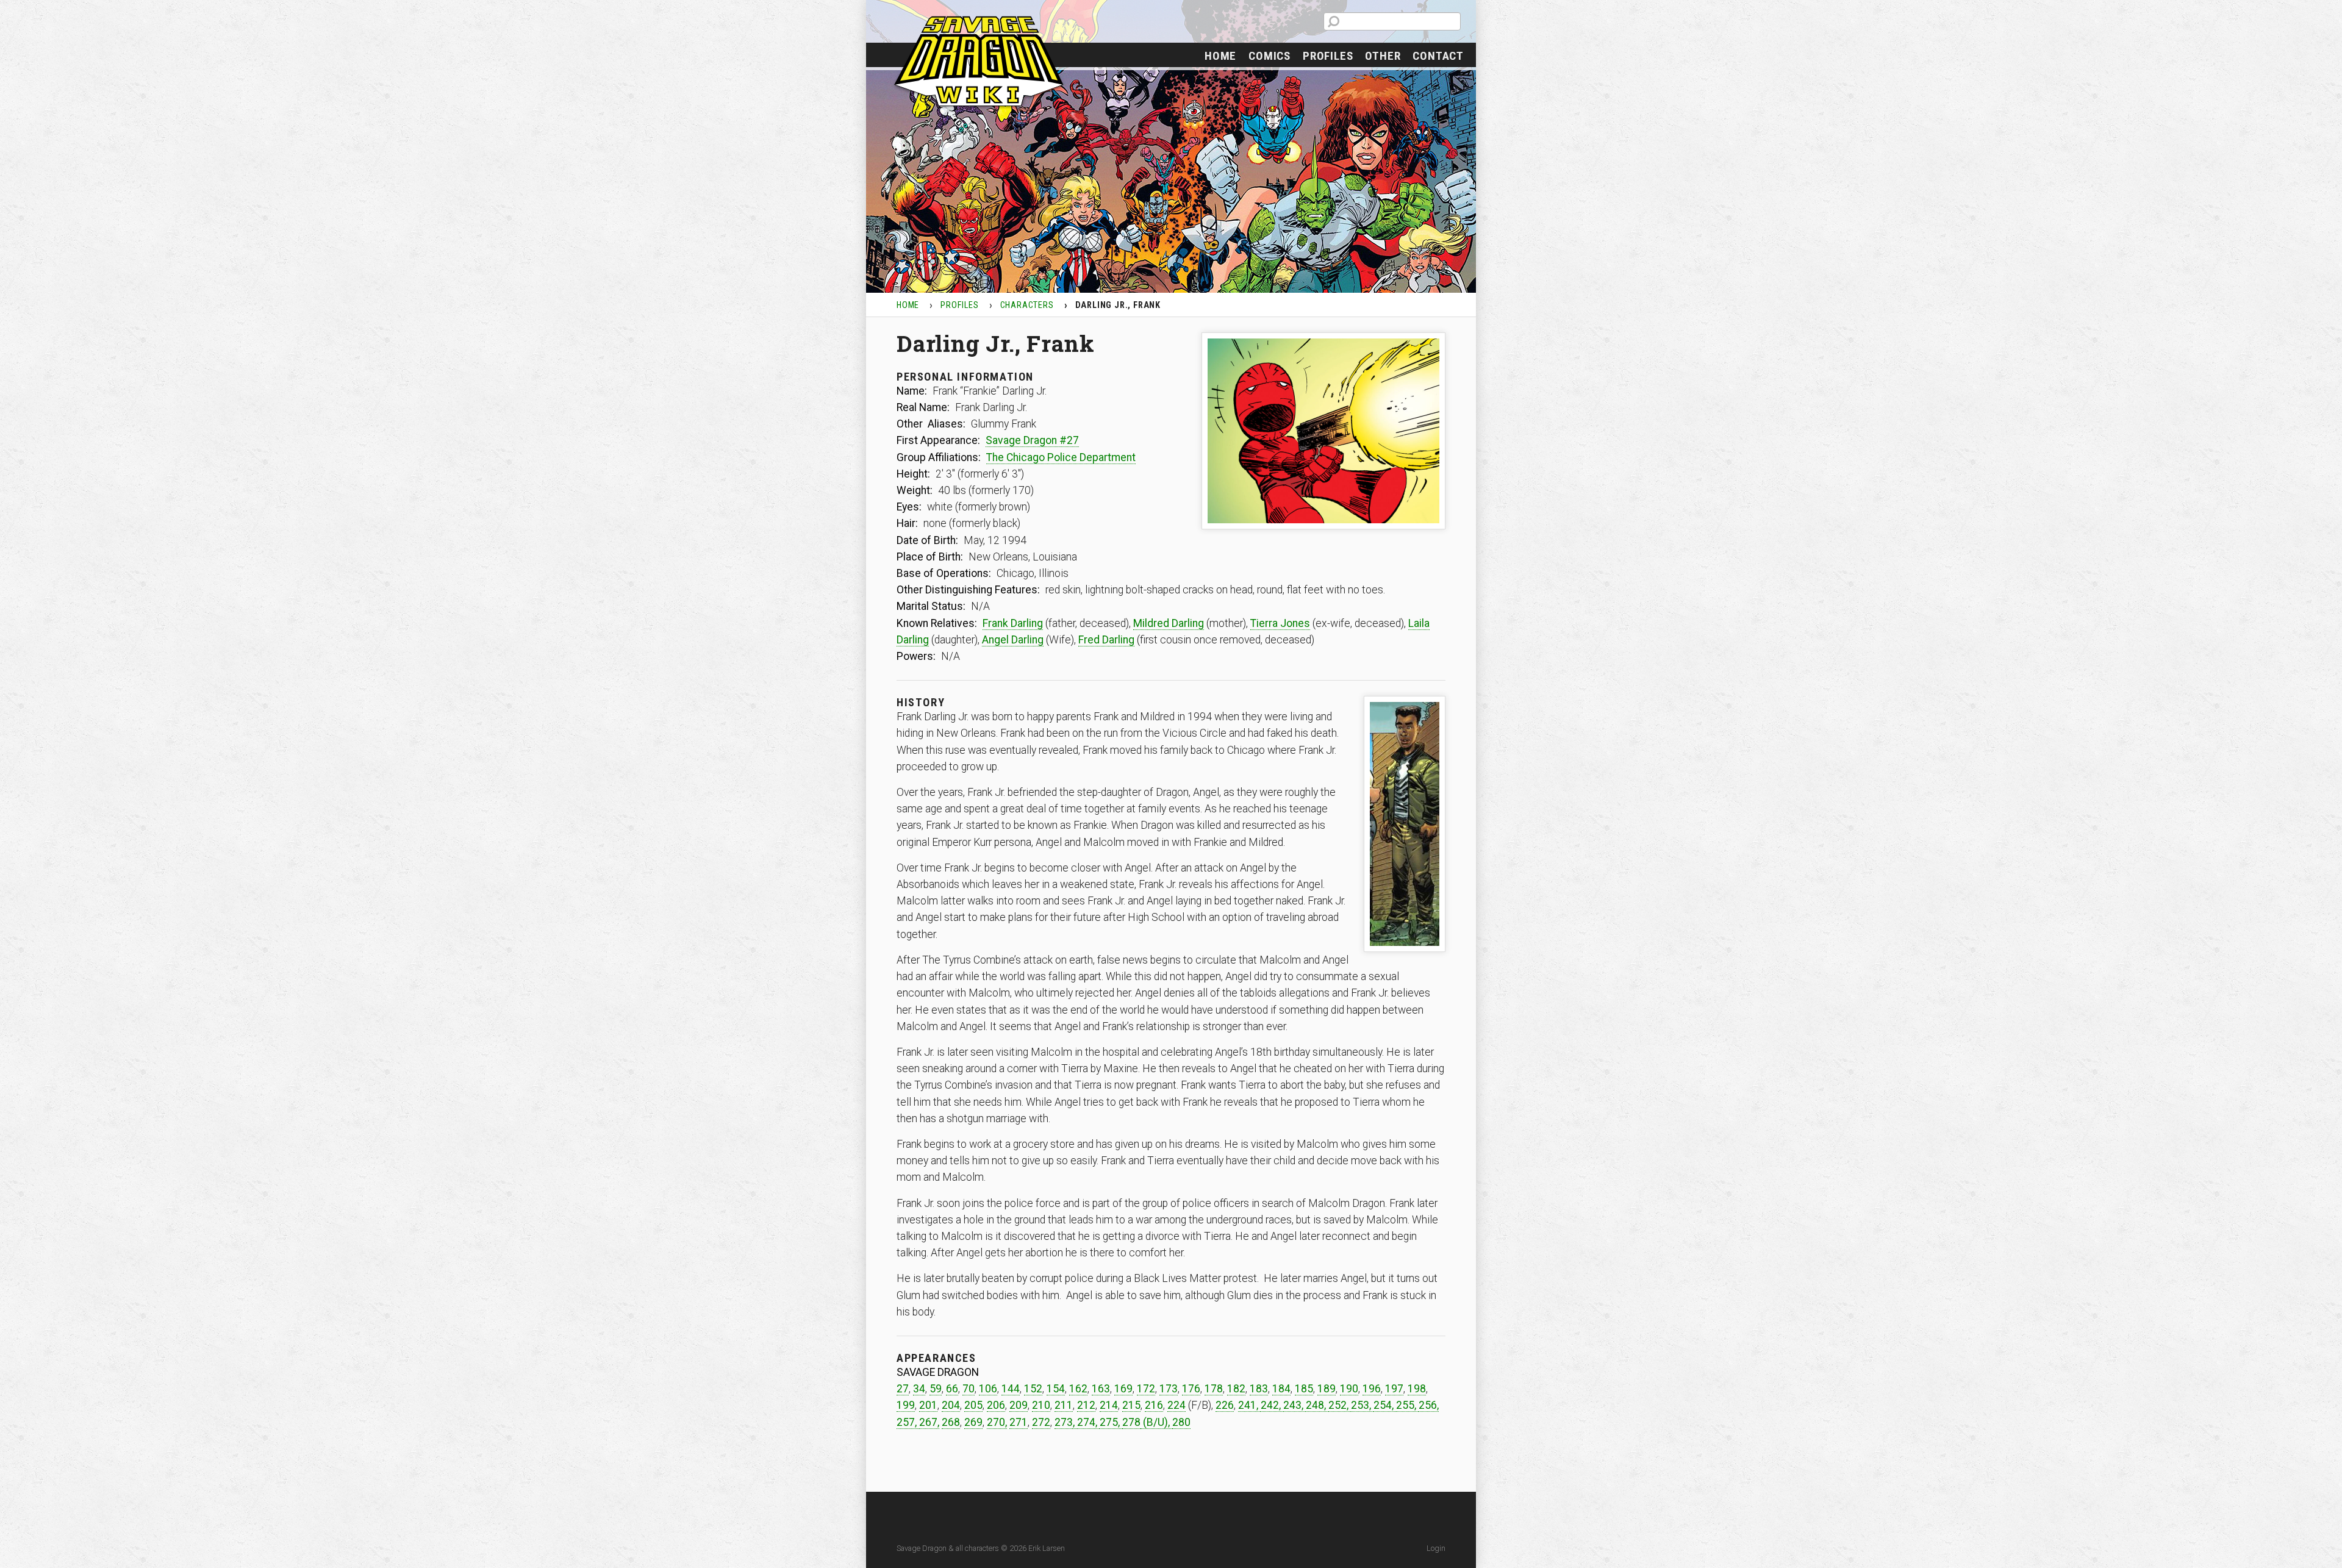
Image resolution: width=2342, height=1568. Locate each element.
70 (969, 1389)
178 (1214, 1389)
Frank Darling (1013, 623)
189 (1327, 1389)
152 (1033, 1389)
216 (1154, 1405)
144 (1011, 1389)
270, (997, 1422)
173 (1169, 1389)
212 (1086, 1405)
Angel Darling (1013, 640)
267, (929, 1422)
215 (1131, 1405)
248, (1317, 1405)
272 (1041, 1422)
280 (1181, 1422)
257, (908, 1422)
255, (1407, 1405)
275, (1111, 1422)
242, (1272, 1405)
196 (1372, 1389)
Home (1220, 56)
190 (1349, 1389)
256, (1429, 1405)
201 (928, 1405)
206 (996, 1405)
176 (1191, 1389)
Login (1436, 1548)
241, (1249, 1405)
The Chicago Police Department (1061, 457)
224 (1176, 1405)
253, (1362, 1405)
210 (1041, 1405)
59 (936, 1389)
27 (903, 1389)
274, (1088, 1422)
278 (1131, 1422)
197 (1394, 1389)
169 (1123, 1389)
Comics (1269, 56)
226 (1225, 1405)
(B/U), (1156, 1422)
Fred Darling (1106, 640)
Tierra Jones (1280, 623)
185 (1304, 1389)
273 (1064, 1422)
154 (1056, 1389)
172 (1146, 1389)
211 (1064, 1405)
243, (1295, 1405)
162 (1078, 1389)
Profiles (1328, 56)
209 (1019, 1405)
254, (1385, 1405)
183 (1259, 1389)
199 (906, 1405)
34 (919, 1389)
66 (952, 1389)
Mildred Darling (1169, 623)
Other (1383, 56)
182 (1236, 1389)
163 (1101, 1389)
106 (988, 1389)
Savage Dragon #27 (1032, 440)
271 (1019, 1422)
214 (1109, 1405)
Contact (1438, 56)
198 (1417, 1389)
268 (951, 1422)
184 (1281, 1389)
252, (1340, 1405)
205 (973, 1405)
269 (973, 1422)
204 (951, 1405)
